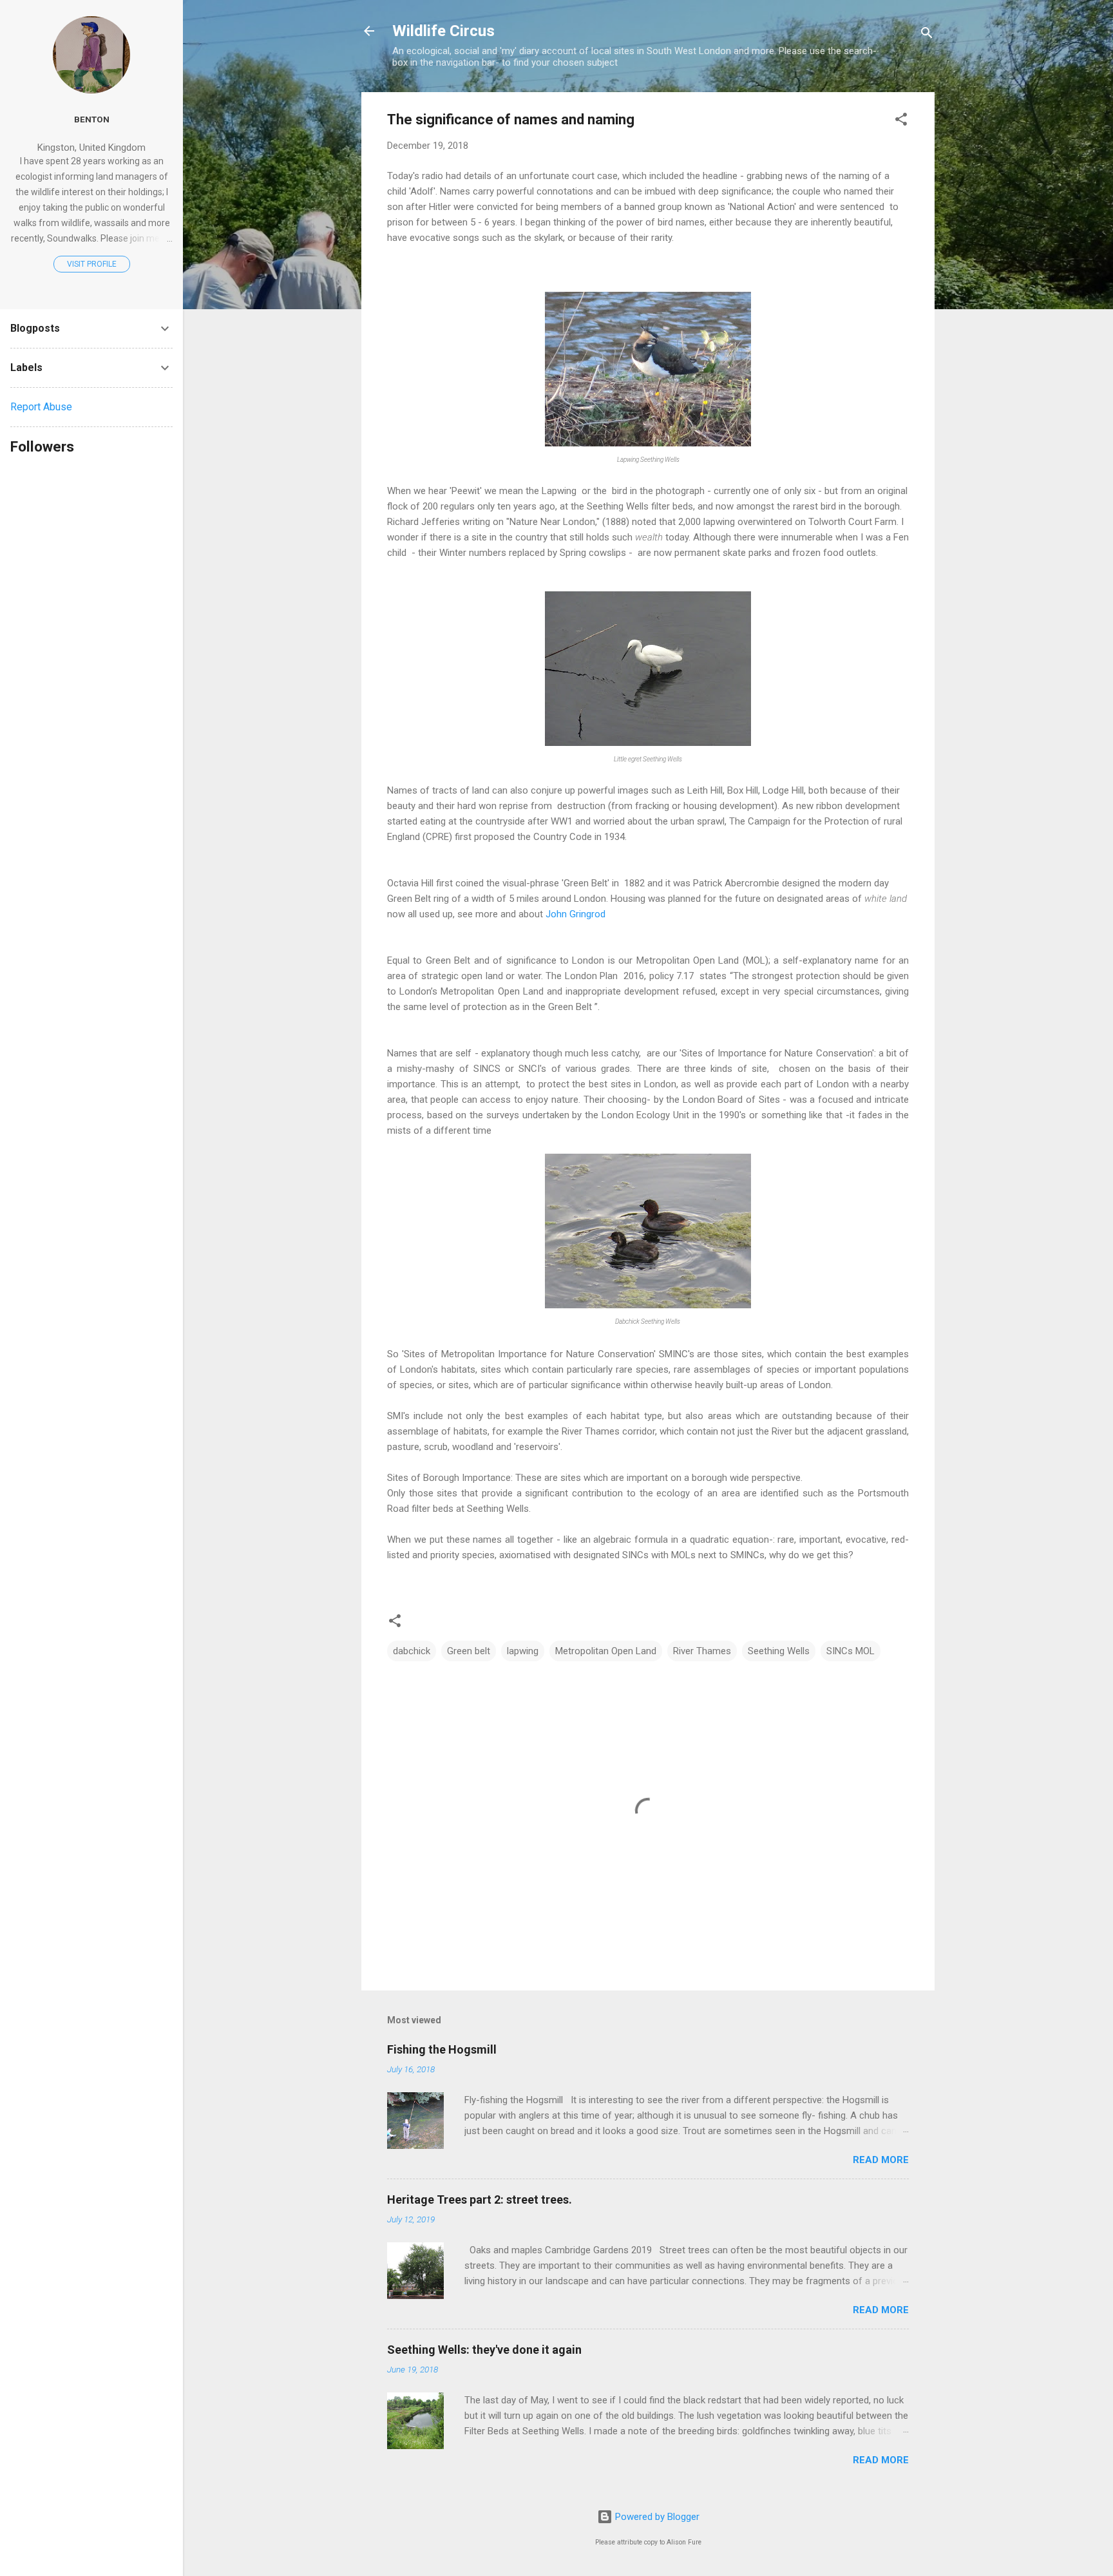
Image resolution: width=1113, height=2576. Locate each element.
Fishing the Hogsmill (442, 2049)
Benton (92, 119)
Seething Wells (779, 1651)
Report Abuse (41, 407)
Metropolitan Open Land (606, 1651)
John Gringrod (576, 914)
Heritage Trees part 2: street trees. (480, 2199)
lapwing (523, 1651)
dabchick (412, 1651)
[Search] (927, 35)
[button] (901, 121)
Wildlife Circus (443, 31)
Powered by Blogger (656, 2517)
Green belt (469, 1651)
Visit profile (92, 264)
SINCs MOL (851, 1651)
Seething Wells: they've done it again (484, 2350)
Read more (881, 2160)
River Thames (702, 1651)
